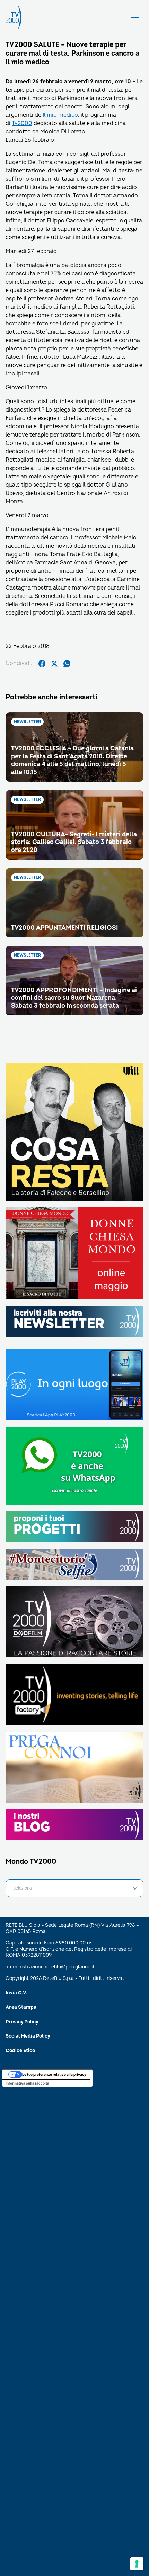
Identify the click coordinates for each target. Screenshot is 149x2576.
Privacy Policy (22, 2022)
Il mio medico (60, 115)
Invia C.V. (16, 1993)
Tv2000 (22, 123)
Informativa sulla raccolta (27, 2083)
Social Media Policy (28, 2036)
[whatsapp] (67, 664)
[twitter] (54, 664)
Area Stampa (21, 2007)
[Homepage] (14, 17)
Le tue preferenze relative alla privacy (54, 2074)
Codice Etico (20, 2051)
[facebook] (42, 664)
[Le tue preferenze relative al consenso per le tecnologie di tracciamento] (137, 2564)
